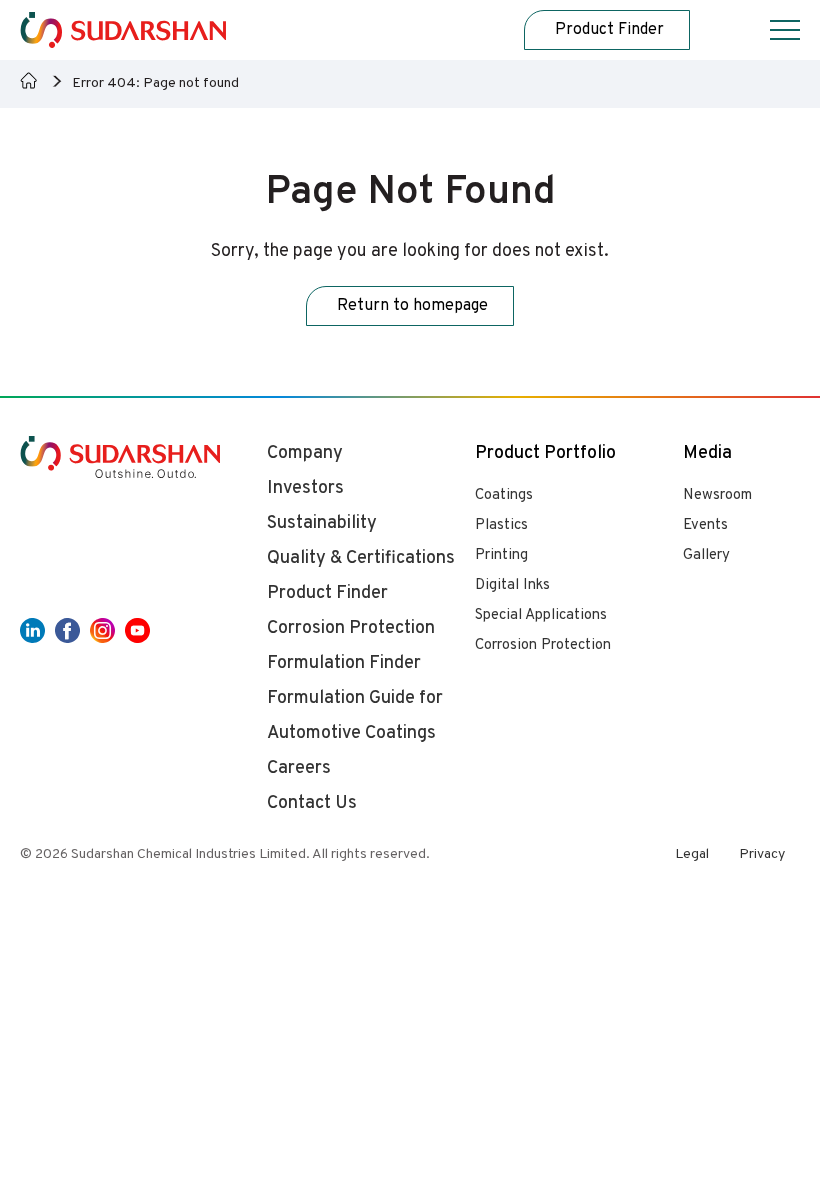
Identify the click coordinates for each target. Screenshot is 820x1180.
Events (705, 525)
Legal (692, 854)
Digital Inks (512, 585)
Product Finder (327, 593)
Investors (305, 488)
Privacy (762, 854)
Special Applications (541, 615)
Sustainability (322, 523)
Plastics (501, 525)
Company (305, 453)
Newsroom (717, 495)
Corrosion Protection (543, 645)
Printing (501, 555)
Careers (299, 768)
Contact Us (312, 803)
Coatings (504, 495)
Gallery (706, 555)
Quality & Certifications (361, 558)
